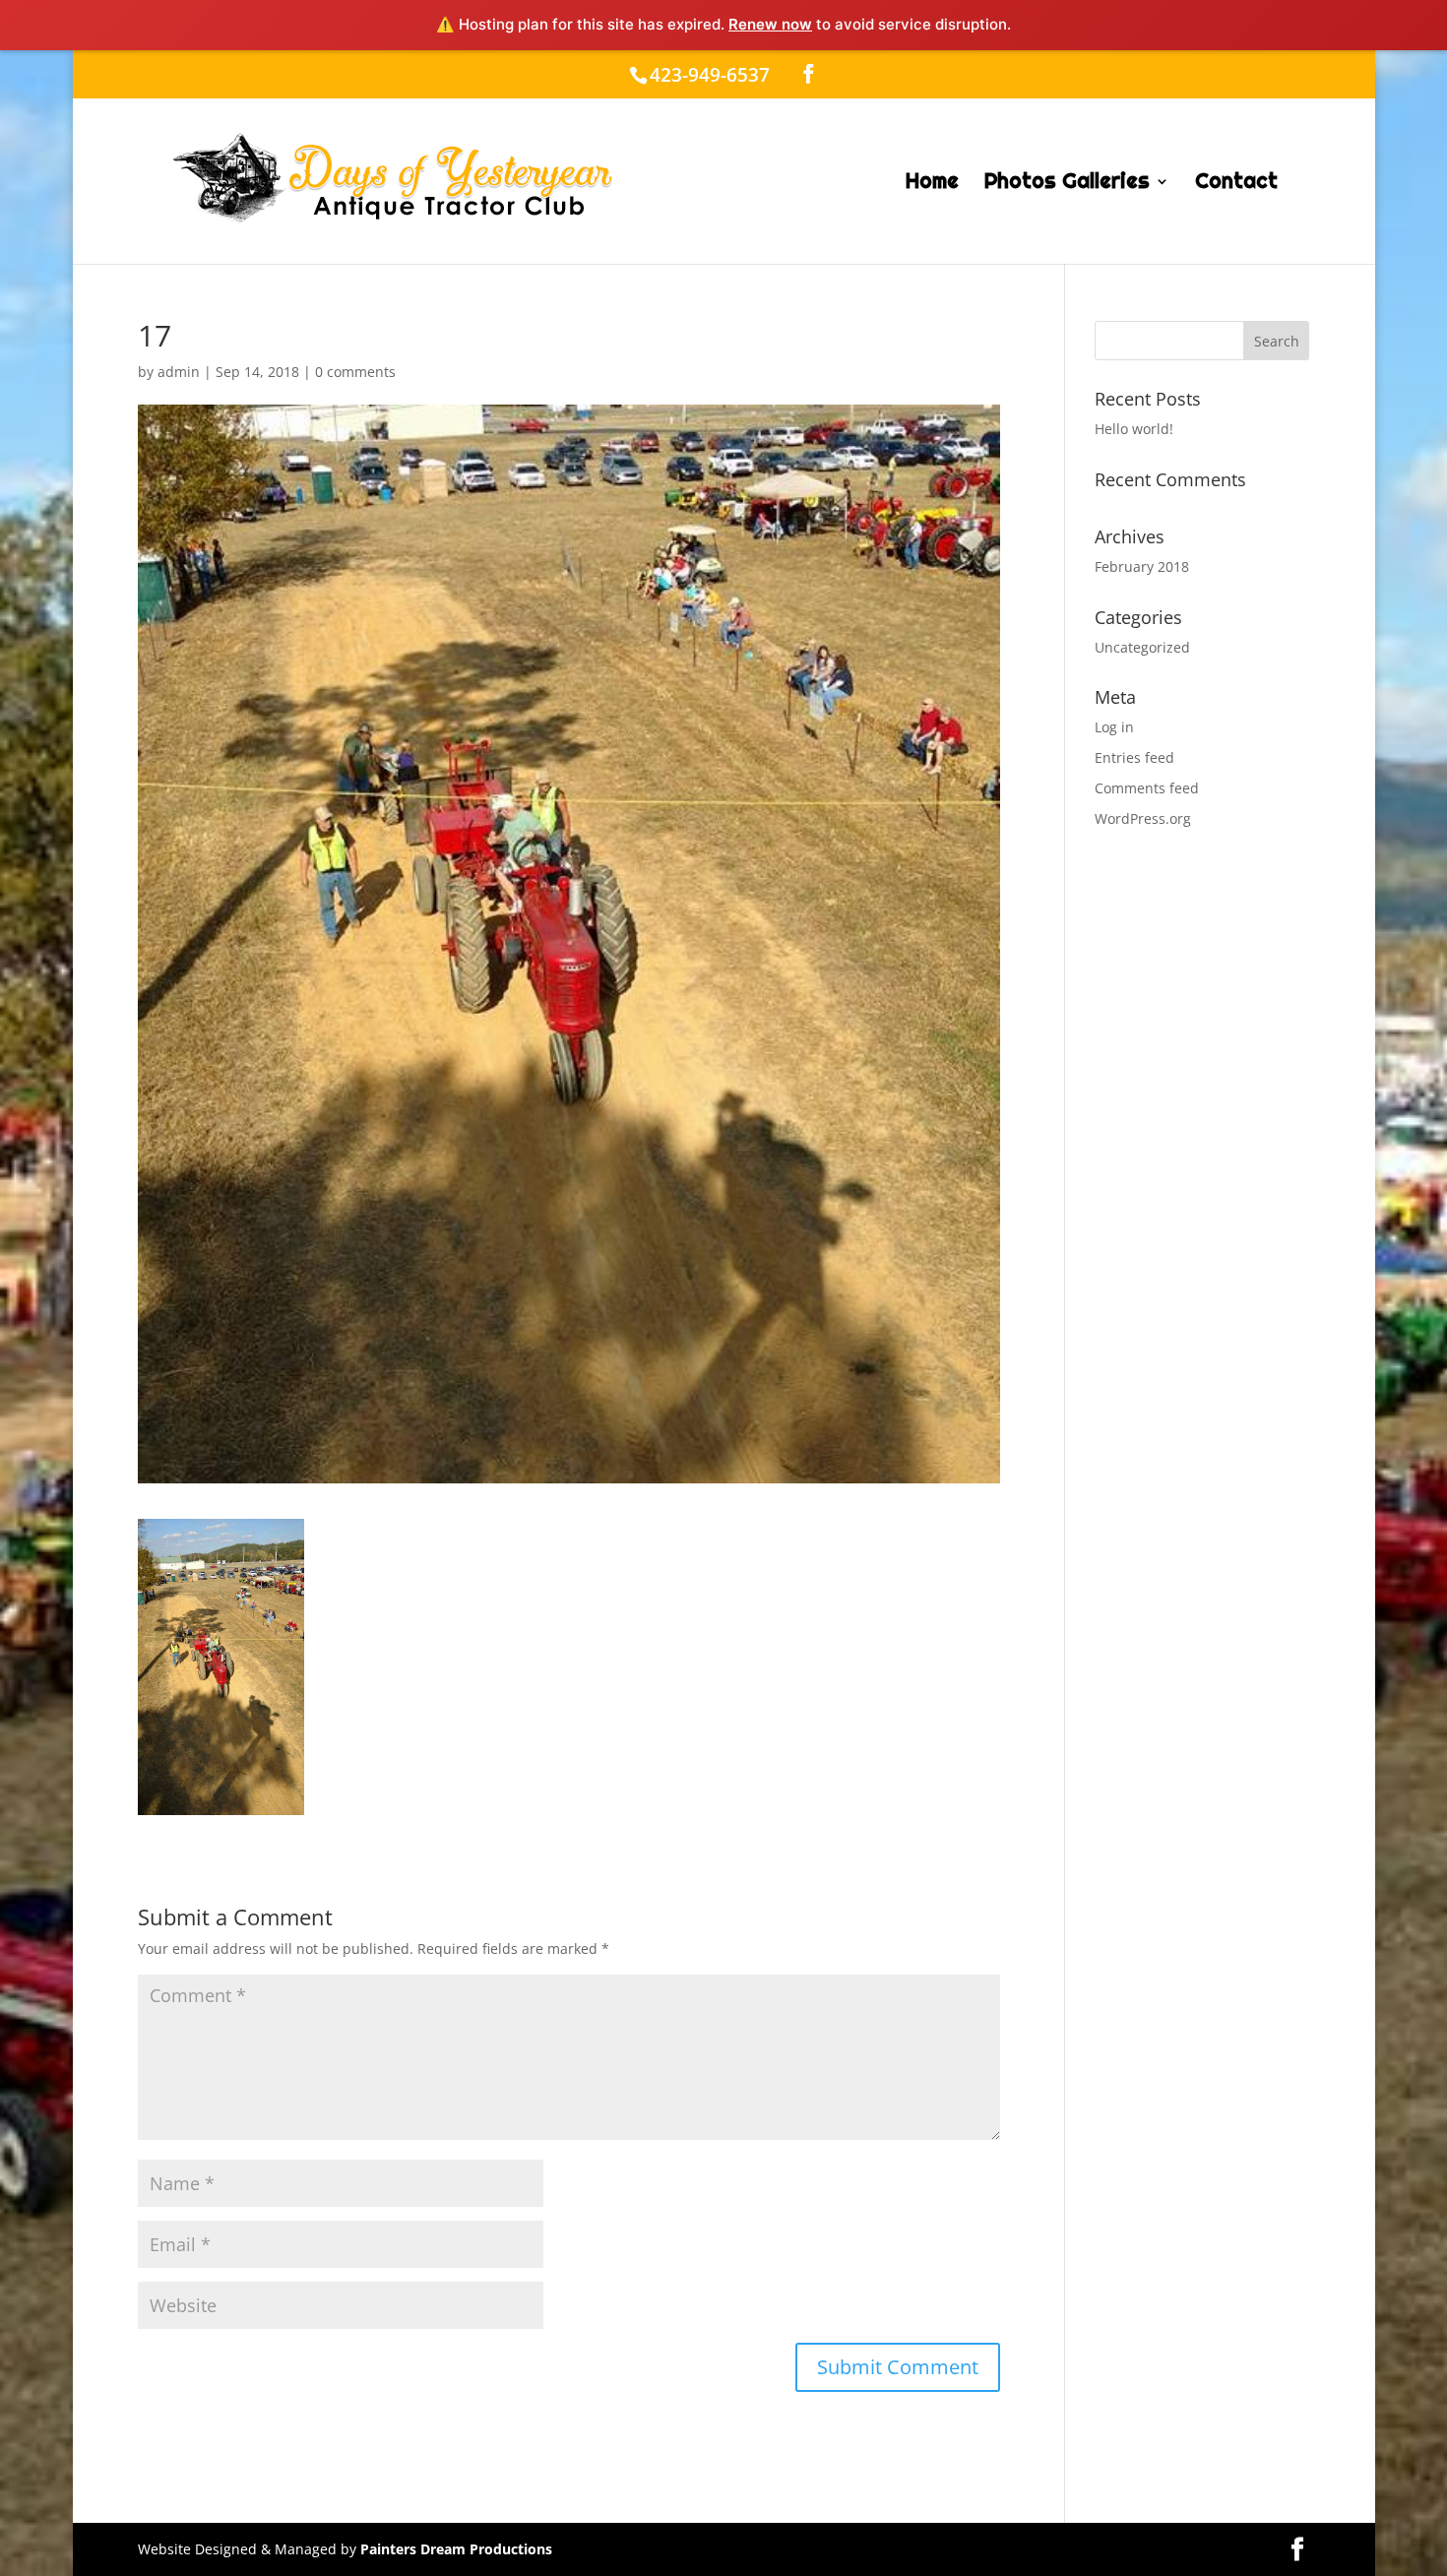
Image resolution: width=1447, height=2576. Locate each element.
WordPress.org (1143, 818)
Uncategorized (1142, 647)
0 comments (355, 372)
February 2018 (1142, 566)
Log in (1114, 727)
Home (932, 184)
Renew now (770, 24)
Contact (1236, 184)
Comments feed (1147, 788)
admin (179, 372)
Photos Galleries (1067, 184)
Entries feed (1134, 757)
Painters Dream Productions (456, 2549)
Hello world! (1134, 429)
